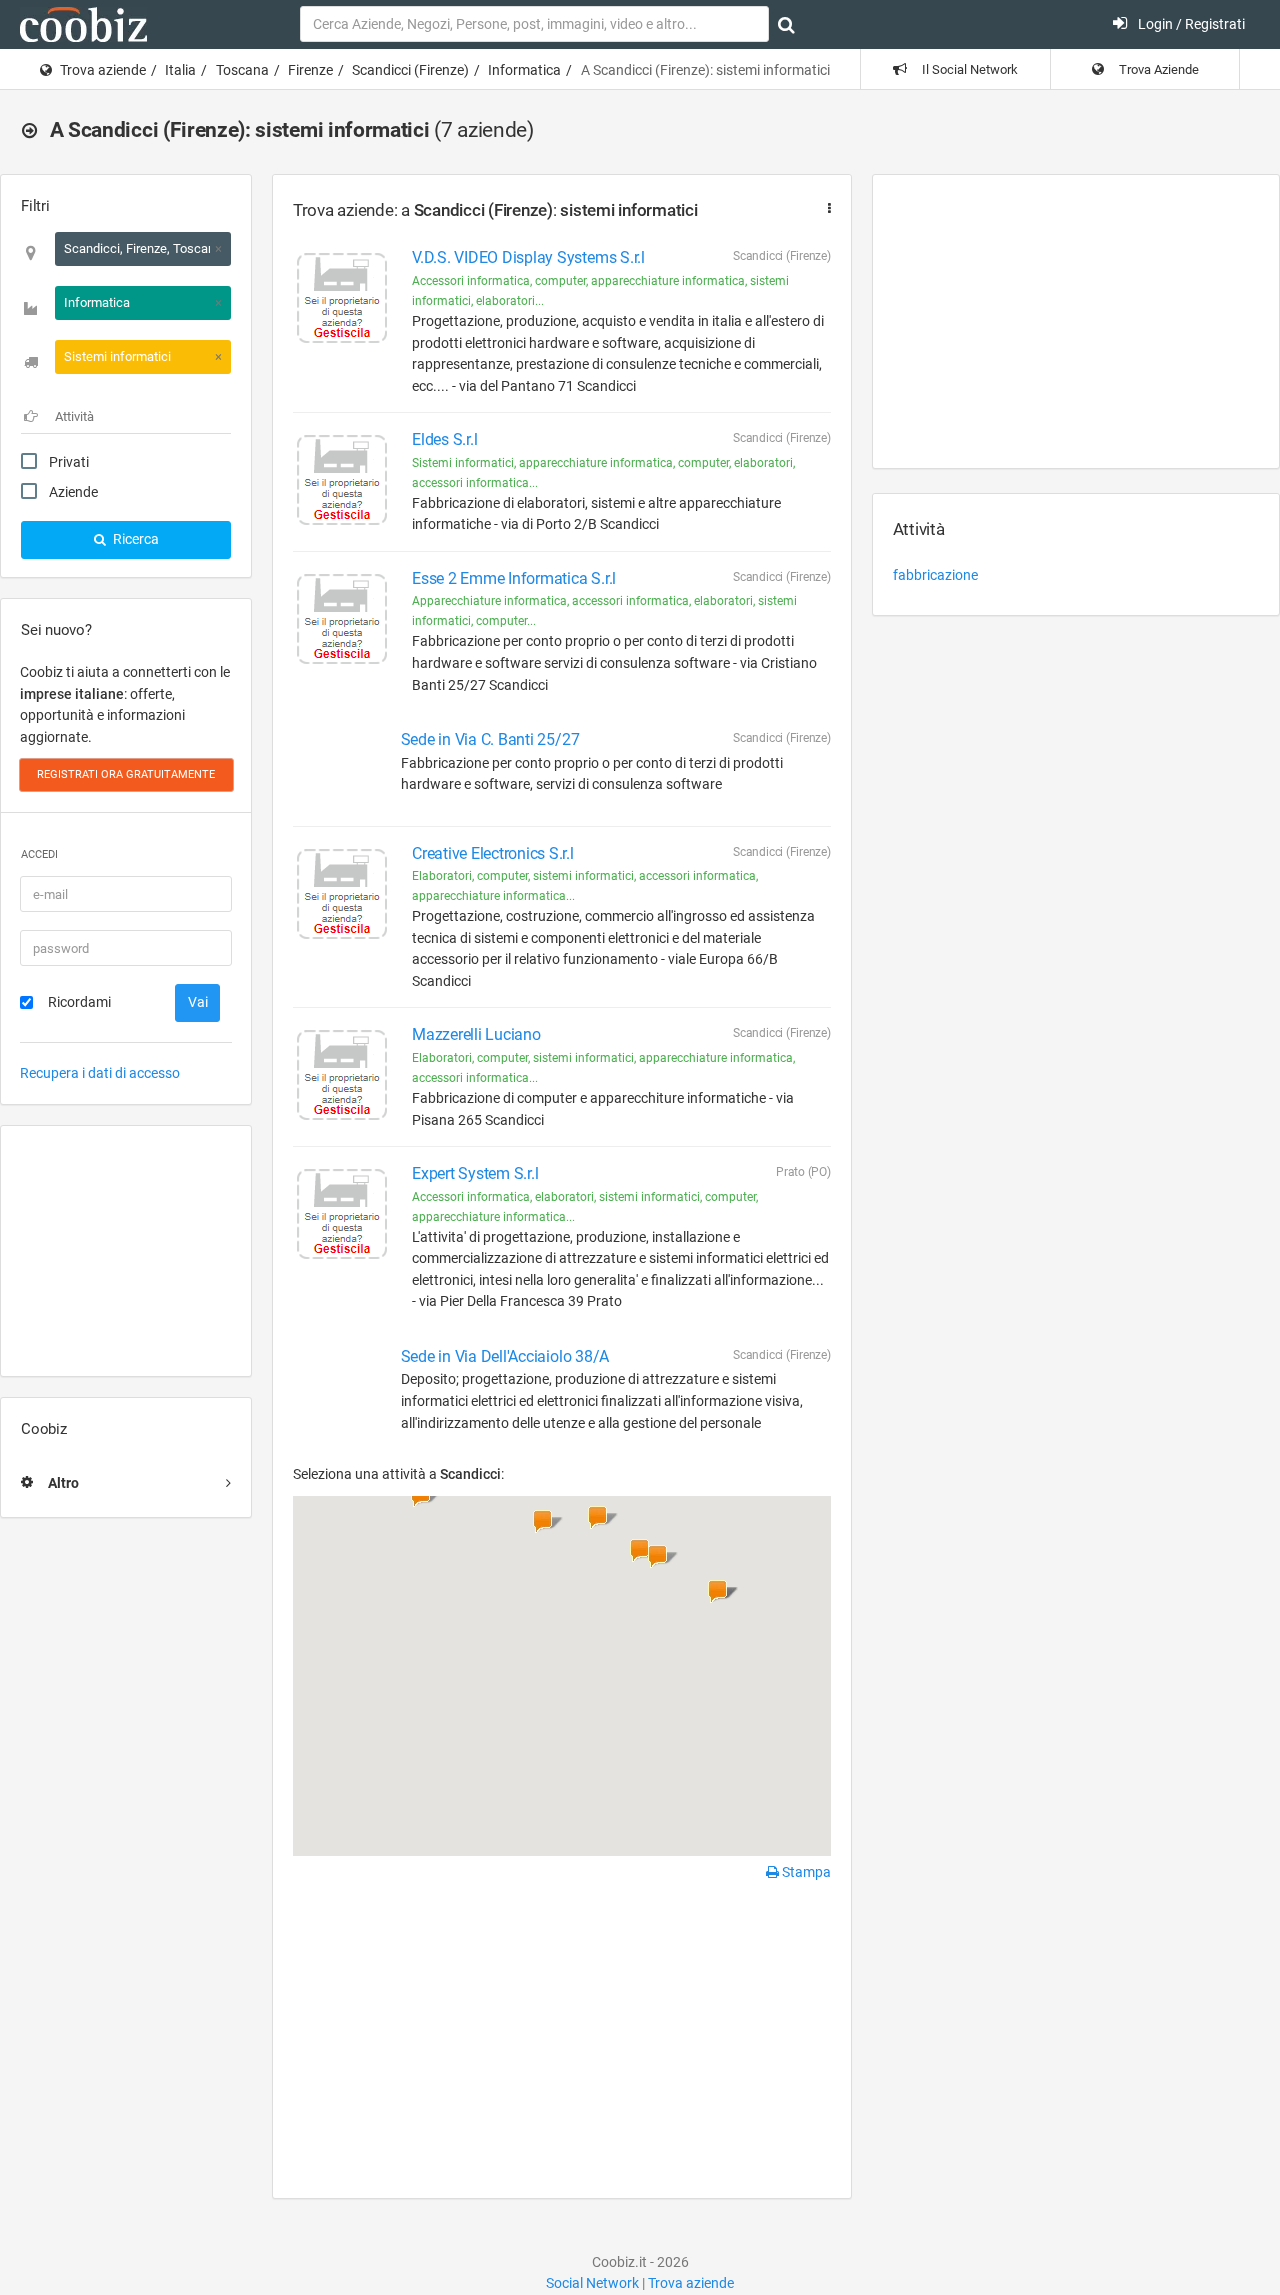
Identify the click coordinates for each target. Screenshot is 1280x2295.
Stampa (805, 1872)
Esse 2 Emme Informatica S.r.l (514, 578)
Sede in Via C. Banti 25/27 (490, 739)
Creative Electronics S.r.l (493, 853)
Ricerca (134, 539)
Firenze (310, 70)
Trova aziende (103, 70)
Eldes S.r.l (444, 439)
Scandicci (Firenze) (410, 70)
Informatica (524, 70)
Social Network (592, 2283)
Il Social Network (968, 69)
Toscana (242, 70)
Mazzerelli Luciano (476, 1034)
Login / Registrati (1190, 24)
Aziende (73, 492)
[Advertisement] (126, 1251)
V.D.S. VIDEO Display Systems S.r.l (528, 257)
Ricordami (79, 1002)
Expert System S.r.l (475, 1173)
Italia (180, 70)
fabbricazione (935, 575)
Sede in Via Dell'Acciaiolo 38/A (505, 1356)
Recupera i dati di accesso (100, 1073)
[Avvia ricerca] (786, 25)
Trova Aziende (1157, 69)
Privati (69, 462)
